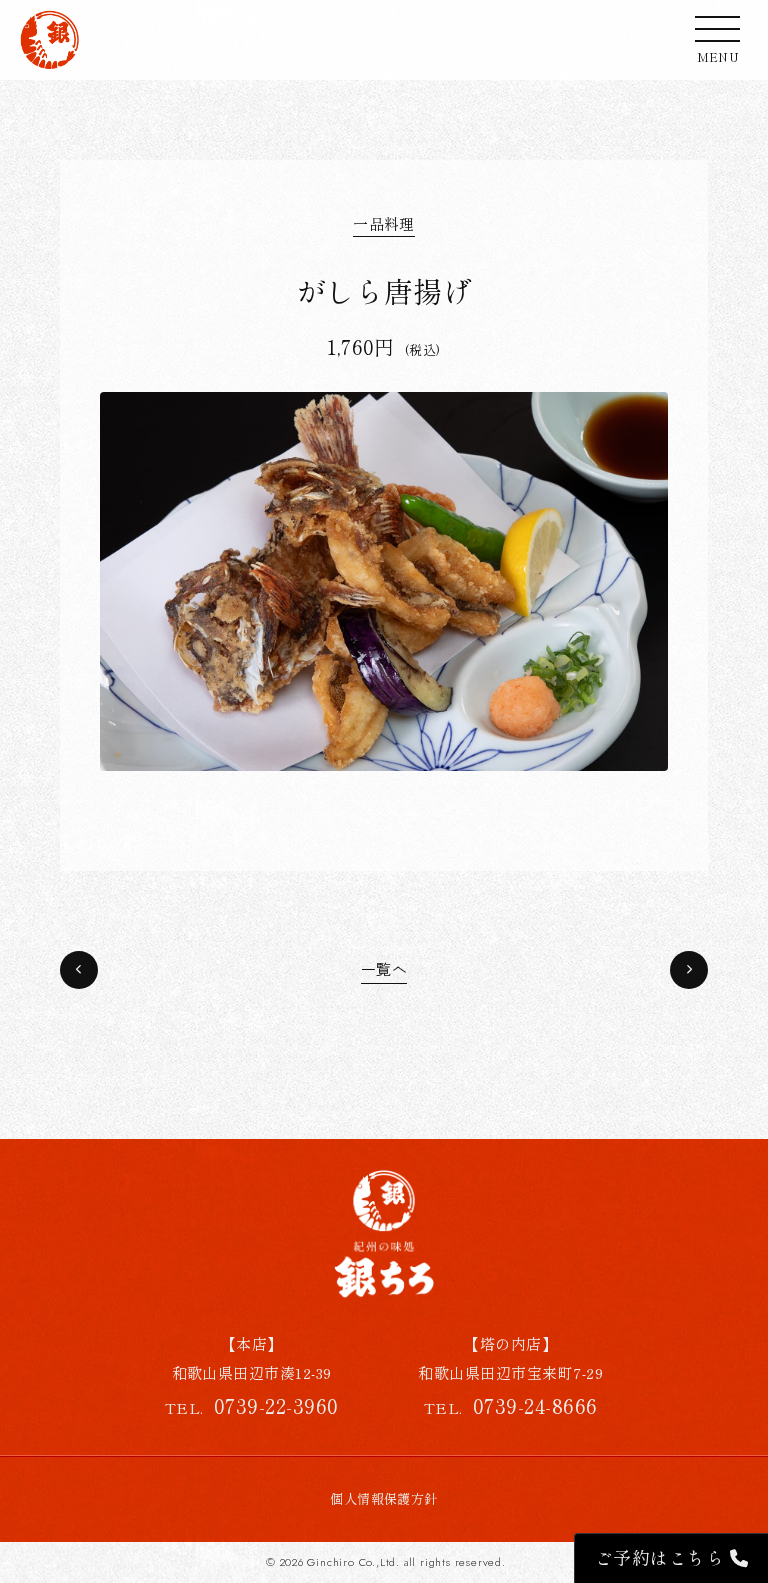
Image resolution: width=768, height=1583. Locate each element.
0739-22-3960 (276, 1405)
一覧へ (384, 970)
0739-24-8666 (535, 1405)
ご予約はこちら (662, 1557)
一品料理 (384, 223)
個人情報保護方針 (384, 1498)
